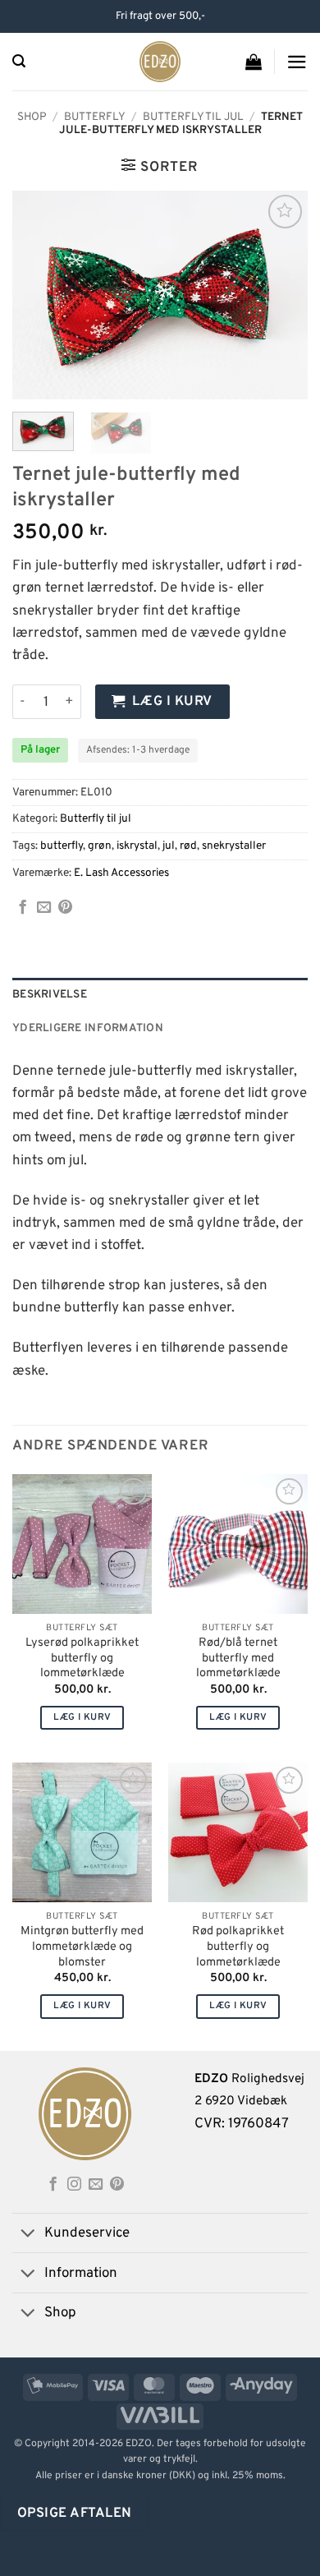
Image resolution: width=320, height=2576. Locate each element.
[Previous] (39, 295)
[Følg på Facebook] (53, 2185)
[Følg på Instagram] (74, 2185)
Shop (32, 117)
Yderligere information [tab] (88, 1028)
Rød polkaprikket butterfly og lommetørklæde (238, 1947)
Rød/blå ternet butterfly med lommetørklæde (238, 1659)
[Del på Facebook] (23, 908)
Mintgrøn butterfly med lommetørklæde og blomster (82, 1947)
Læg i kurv (172, 701)
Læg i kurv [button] (82, 1717)
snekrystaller (234, 846)
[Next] (281, 295)
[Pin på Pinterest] (65, 908)
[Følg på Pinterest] (117, 2185)
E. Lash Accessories (121, 873)
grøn (100, 846)
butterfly (62, 846)
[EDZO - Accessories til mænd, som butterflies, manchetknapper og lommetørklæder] (160, 62)
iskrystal (137, 846)
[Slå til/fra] (28, 2235)
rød (188, 846)
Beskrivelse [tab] (50, 995)
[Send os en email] (96, 2185)
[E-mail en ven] (44, 908)
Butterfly (95, 117)
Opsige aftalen (75, 2513)
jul (169, 846)
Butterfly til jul (193, 117)
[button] (19, 61)
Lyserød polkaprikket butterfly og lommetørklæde (82, 1659)
